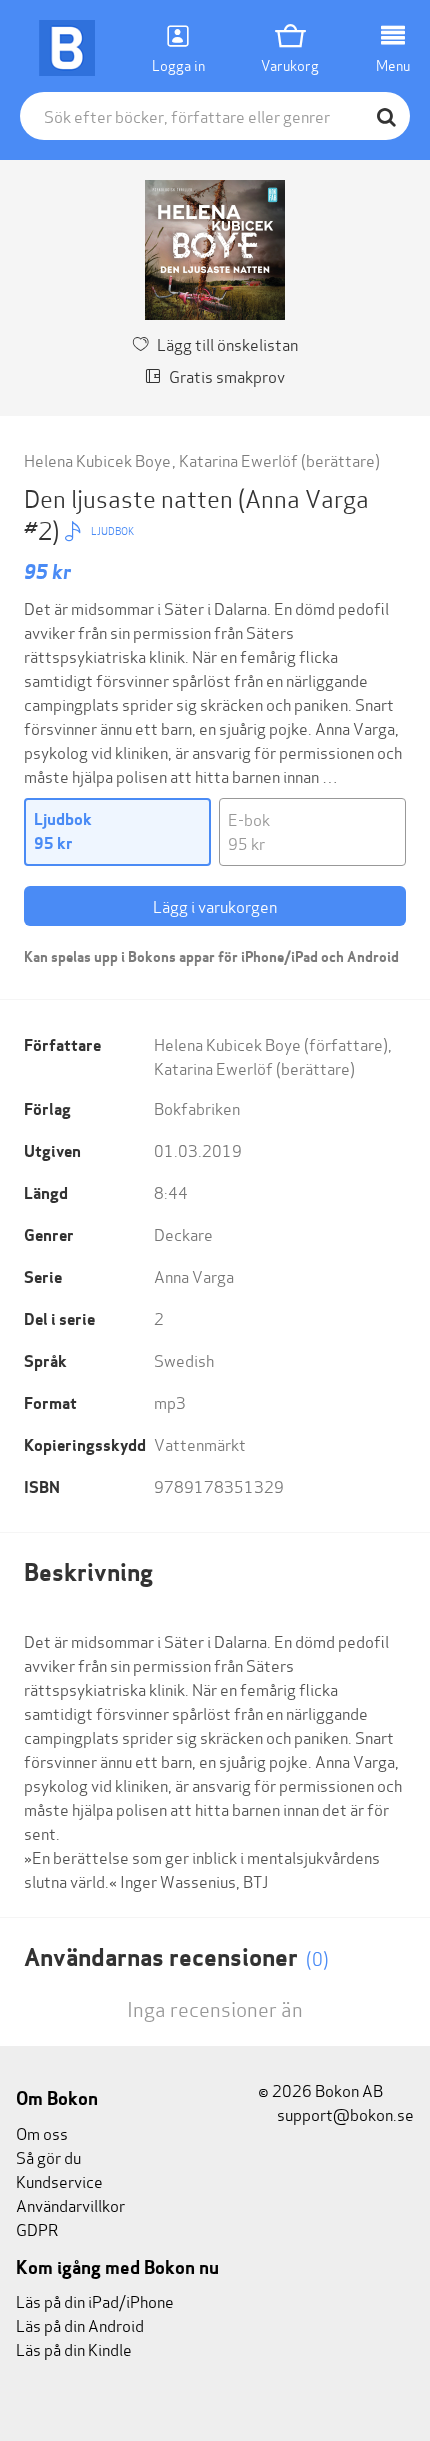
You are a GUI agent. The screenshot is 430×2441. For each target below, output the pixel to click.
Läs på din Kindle (74, 2348)
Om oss (42, 2132)
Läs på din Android (80, 2324)
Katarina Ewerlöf (238, 459)
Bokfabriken (197, 1107)
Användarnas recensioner (176, 1957)
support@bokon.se (344, 2113)
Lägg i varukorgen (215, 905)
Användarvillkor (70, 2204)
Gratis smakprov (227, 375)
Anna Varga (194, 1275)
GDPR (37, 2228)
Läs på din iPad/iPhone (95, 2300)
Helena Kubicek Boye (97, 459)
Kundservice (59, 2180)
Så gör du (48, 2156)
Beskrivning (88, 1572)
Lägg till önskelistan (227, 343)
